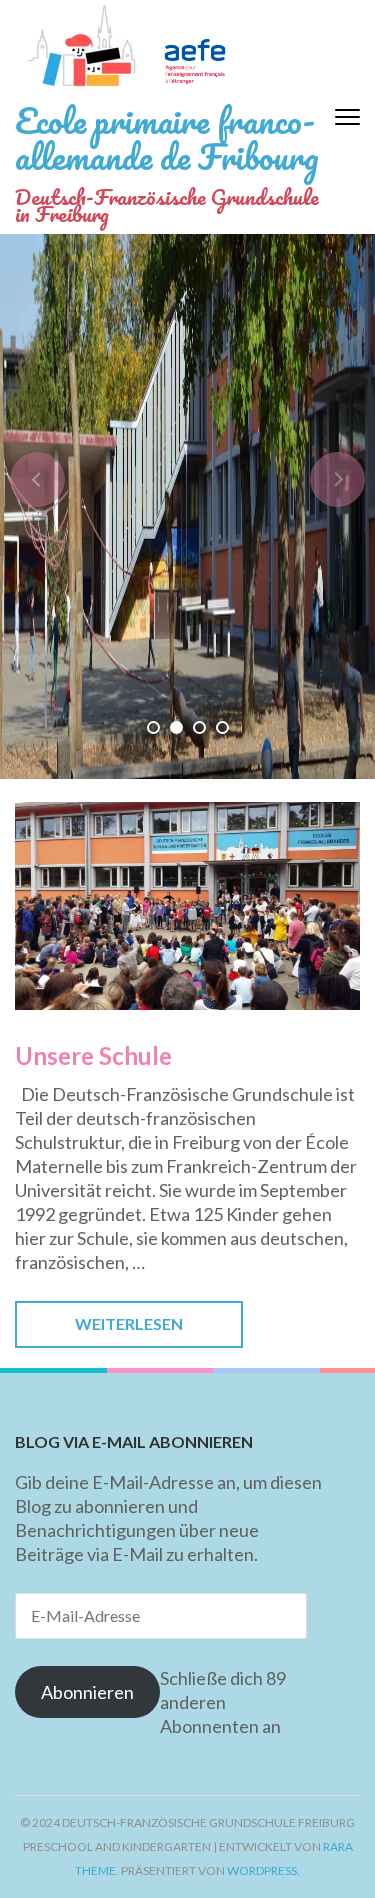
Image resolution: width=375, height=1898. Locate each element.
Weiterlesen (129, 1323)
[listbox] (187, 506)
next (337, 479)
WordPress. (263, 1870)
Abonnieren (87, 1692)
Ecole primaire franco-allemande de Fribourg (167, 138)
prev (37, 479)
